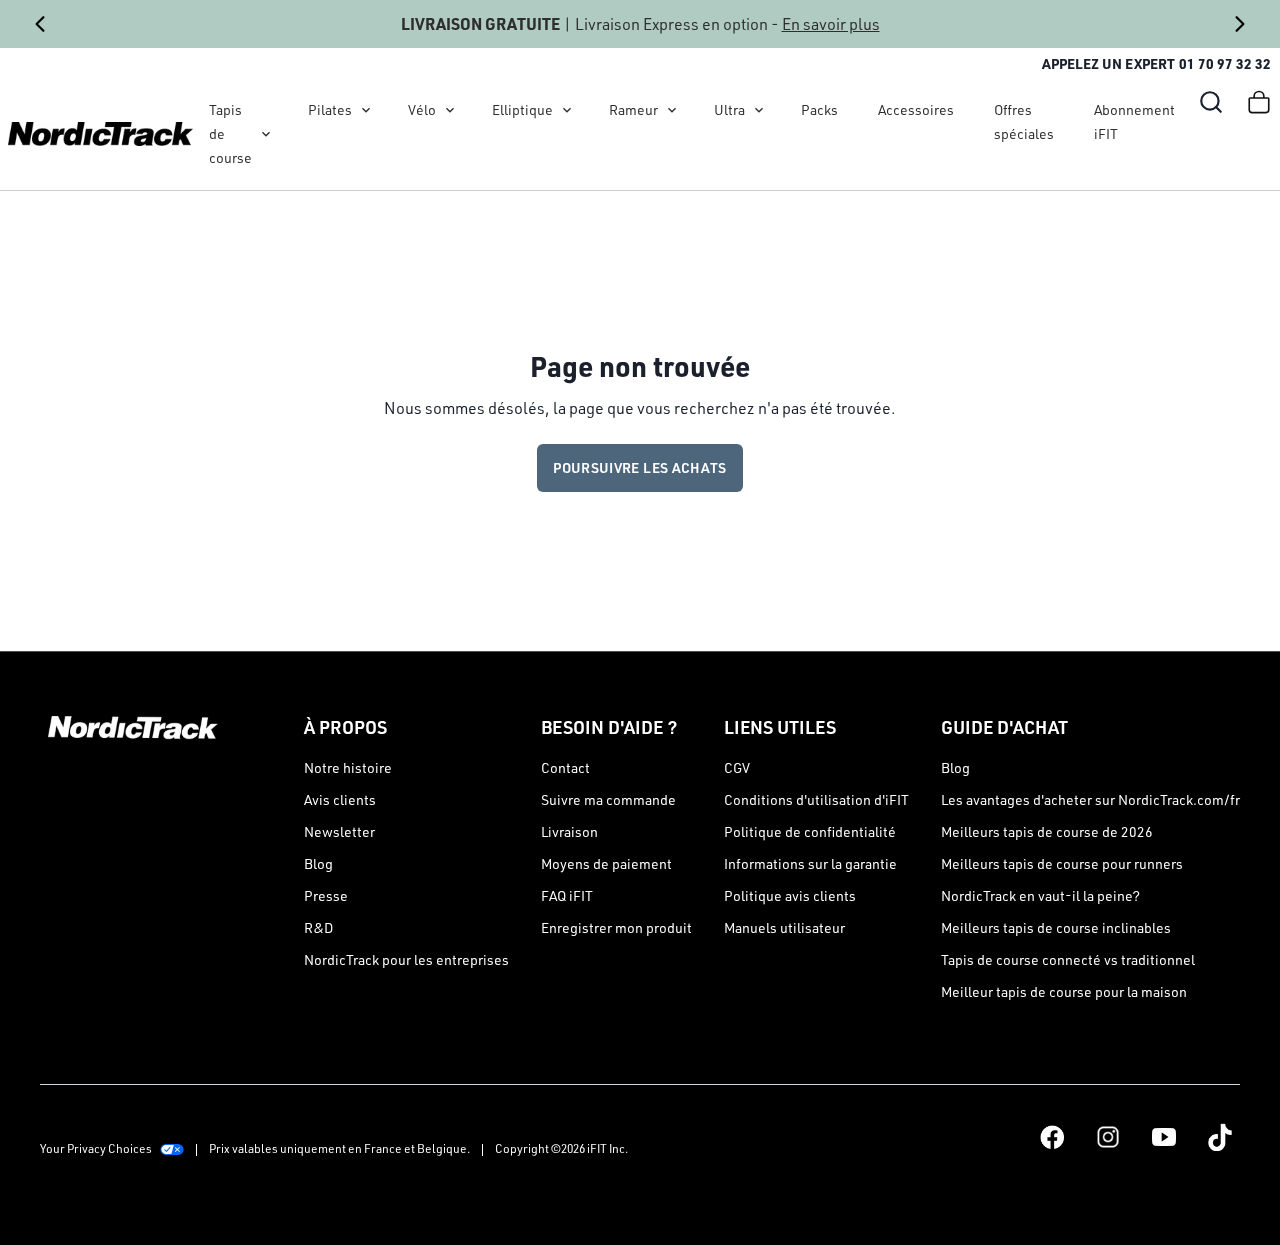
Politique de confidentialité (810, 831)
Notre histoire (348, 767)
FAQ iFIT (567, 895)
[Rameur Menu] (672, 110)
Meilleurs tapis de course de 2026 (1047, 831)
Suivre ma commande (608, 799)
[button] (1211, 102)
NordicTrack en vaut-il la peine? (1040, 895)
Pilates (330, 109)
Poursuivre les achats (639, 467)
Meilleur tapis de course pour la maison (1064, 991)
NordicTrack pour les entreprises (406, 959)
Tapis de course (230, 133)
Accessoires (916, 109)
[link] (100, 134)
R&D (318, 927)
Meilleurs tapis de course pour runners (1062, 863)
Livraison (569, 831)
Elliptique (522, 109)
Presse (326, 895)
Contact (565, 767)
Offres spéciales (1024, 121)
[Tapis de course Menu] (266, 134)
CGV (737, 767)
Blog (318, 863)
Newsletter (339, 831)
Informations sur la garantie (810, 863)
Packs (819, 109)
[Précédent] (40, 24)
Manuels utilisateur (784, 927)
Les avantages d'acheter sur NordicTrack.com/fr (1090, 799)
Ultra (729, 109)
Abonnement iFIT (1134, 121)
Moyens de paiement (606, 863)
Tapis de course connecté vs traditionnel (1068, 959)
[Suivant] (1240, 24)
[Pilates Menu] (366, 110)
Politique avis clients (790, 895)
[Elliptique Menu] (567, 110)
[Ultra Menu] (759, 110)
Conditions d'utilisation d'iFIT (816, 799)
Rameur (633, 109)
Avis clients (340, 799)
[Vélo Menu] (450, 110)
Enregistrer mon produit (616, 927)
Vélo (422, 109)
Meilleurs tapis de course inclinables (1056, 927)
